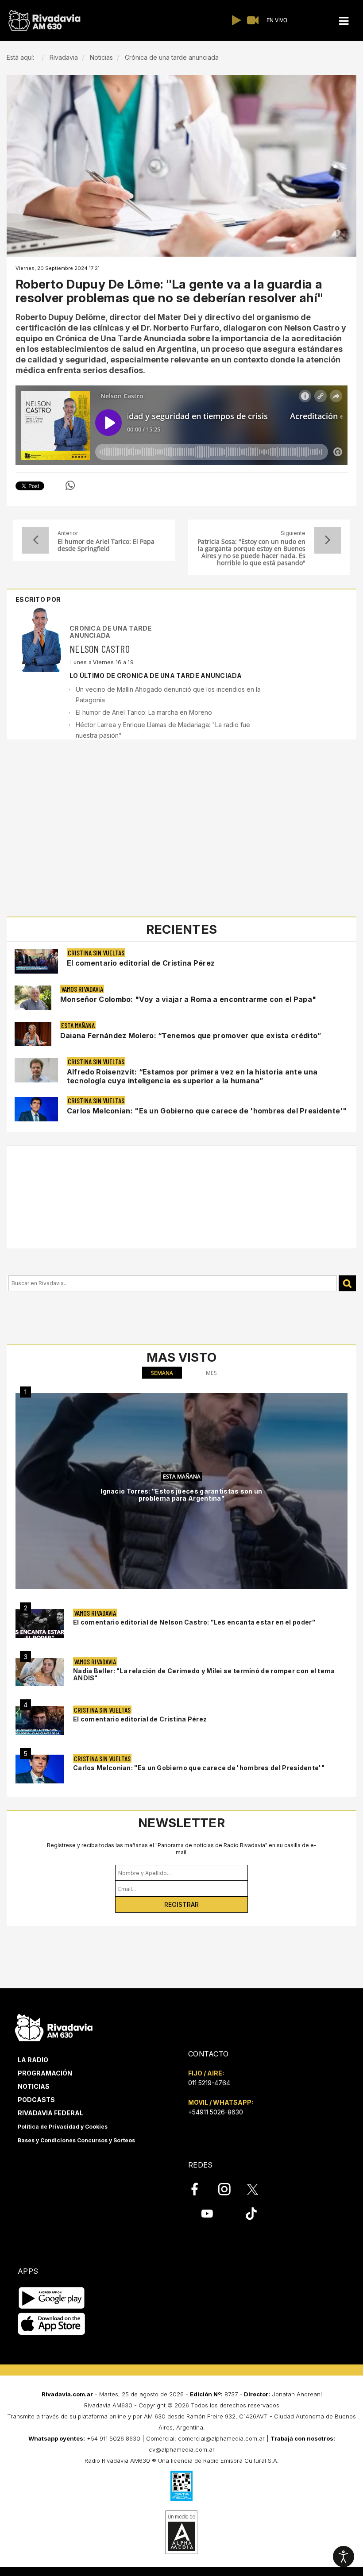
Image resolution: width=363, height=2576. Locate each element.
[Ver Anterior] (35, 540)
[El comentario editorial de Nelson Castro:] (40, 1623)
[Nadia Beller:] (40, 1672)
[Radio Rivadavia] (54, 2026)
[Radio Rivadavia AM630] (44, 21)
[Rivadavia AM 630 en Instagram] (229, 2189)
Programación (45, 2073)
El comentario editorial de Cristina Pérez (141, 963)
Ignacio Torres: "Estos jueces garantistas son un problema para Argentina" (181, 1495)
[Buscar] (347, 1284)
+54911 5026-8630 (216, 2112)
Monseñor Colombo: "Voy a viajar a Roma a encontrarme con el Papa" (188, 999)
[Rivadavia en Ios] (52, 2324)
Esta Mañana (78, 1025)
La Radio (33, 2060)
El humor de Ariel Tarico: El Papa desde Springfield (106, 545)
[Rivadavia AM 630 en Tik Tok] (251, 2213)
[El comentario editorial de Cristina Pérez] (40, 1720)
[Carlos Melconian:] (40, 1769)
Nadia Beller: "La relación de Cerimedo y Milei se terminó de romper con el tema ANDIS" (204, 1674)
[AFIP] (181, 2486)
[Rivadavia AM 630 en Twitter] (259, 2189)
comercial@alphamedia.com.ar (221, 2438)
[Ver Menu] (344, 21)
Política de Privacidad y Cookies (63, 2127)
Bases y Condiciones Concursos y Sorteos (76, 2140)
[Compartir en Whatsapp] (70, 485)
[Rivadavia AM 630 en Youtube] (207, 2213)
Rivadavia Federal (50, 2113)
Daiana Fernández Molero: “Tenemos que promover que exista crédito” (191, 1036)
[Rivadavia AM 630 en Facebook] (200, 2189)
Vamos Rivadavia (82, 989)
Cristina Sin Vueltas (96, 953)
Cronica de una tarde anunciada (111, 631)
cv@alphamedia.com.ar (182, 2449)
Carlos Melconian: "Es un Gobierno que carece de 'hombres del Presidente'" (207, 1111)
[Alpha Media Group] (181, 2532)
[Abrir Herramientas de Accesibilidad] (344, 2557)
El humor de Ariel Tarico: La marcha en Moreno (144, 712)
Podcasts (36, 2100)
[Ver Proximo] (328, 540)
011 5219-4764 (209, 2083)
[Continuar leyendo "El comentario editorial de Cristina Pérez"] (36, 961)
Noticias (34, 2086)
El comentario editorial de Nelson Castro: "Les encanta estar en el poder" (194, 1622)
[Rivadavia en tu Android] (52, 2298)
